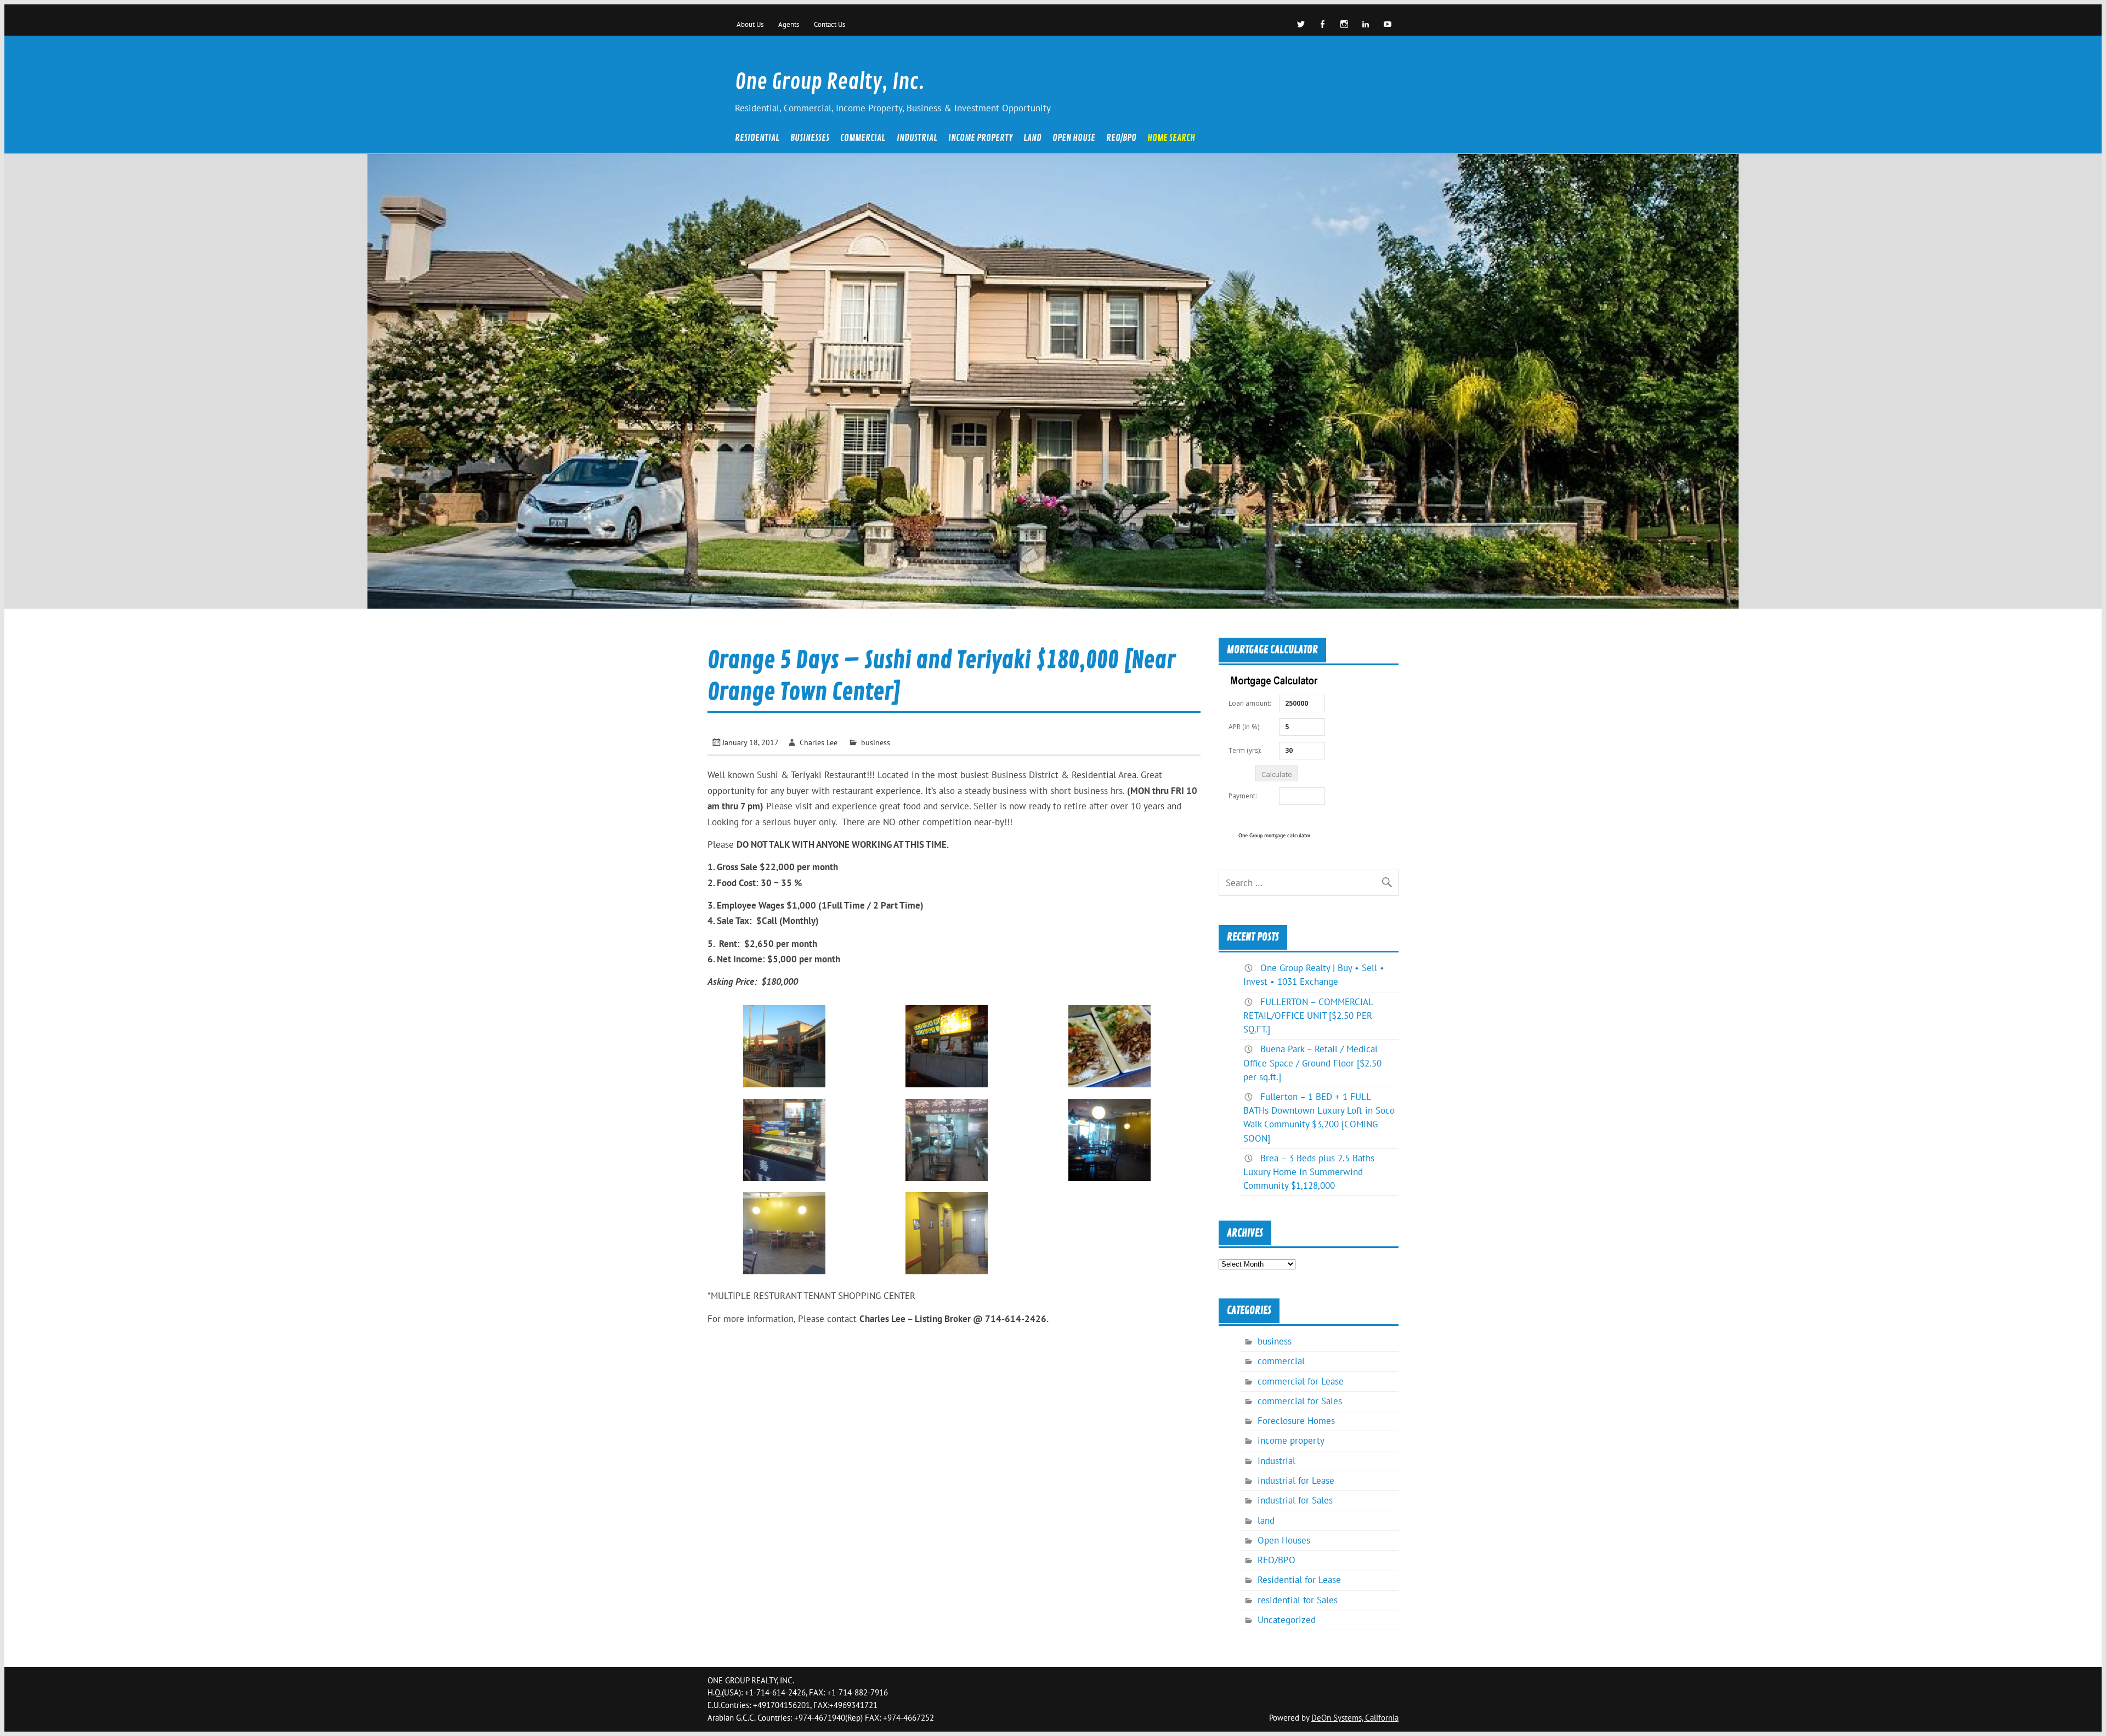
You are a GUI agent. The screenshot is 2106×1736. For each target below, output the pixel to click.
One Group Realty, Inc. (830, 82)
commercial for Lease (1301, 1381)
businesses (810, 139)
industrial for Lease (1296, 1480)
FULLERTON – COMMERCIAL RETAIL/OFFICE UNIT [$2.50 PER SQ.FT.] (1308, 1015)
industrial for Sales (1295, 1500)
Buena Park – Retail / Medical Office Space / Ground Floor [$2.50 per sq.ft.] (1312, 1063)
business (876, 742)
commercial (1281, 1361)
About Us (750, 24)
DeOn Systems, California (1355, 1718)
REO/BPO (1121, 139)
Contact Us (830, 24)
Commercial (863, 139)
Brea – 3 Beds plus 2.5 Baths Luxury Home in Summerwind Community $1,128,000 (1309, 1172)
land (1032, 139)
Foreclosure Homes (1296, 1421)
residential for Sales (1298, 1600)
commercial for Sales (1300, 1401)
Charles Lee (819, 742)
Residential (757, 139)
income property (980, 139)
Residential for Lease (1299, 1580)
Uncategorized (1287, 1620)
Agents (789, 24)
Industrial (917, 139)
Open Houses (1284, 1540)
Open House (1074, 139)
